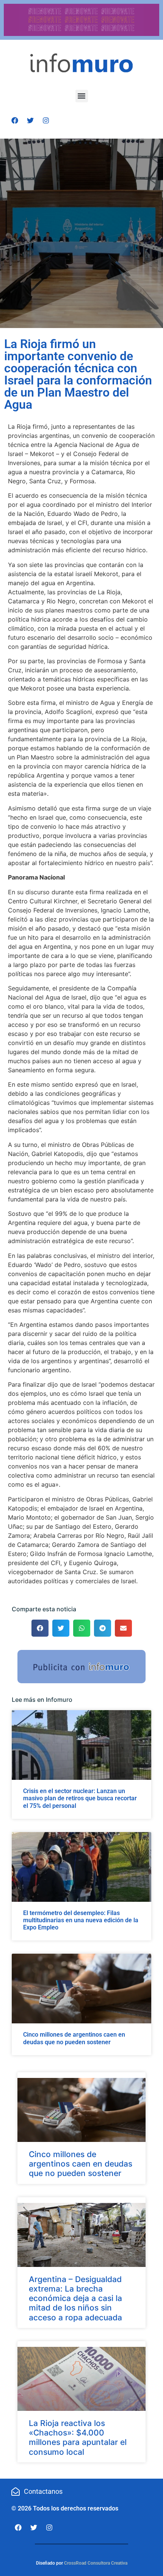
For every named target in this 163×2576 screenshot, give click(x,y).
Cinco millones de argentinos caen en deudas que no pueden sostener (74, 2038)
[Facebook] (15, 120)
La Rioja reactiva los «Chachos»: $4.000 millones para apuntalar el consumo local (78, 2438)
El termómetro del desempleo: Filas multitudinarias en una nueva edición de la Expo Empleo (81, 1920)
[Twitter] (30, 120)
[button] (82, 96)
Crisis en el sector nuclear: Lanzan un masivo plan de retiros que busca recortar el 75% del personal (80, 1798)
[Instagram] (46, 120)
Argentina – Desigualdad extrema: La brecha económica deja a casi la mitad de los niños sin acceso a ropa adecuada (75, 2298)
